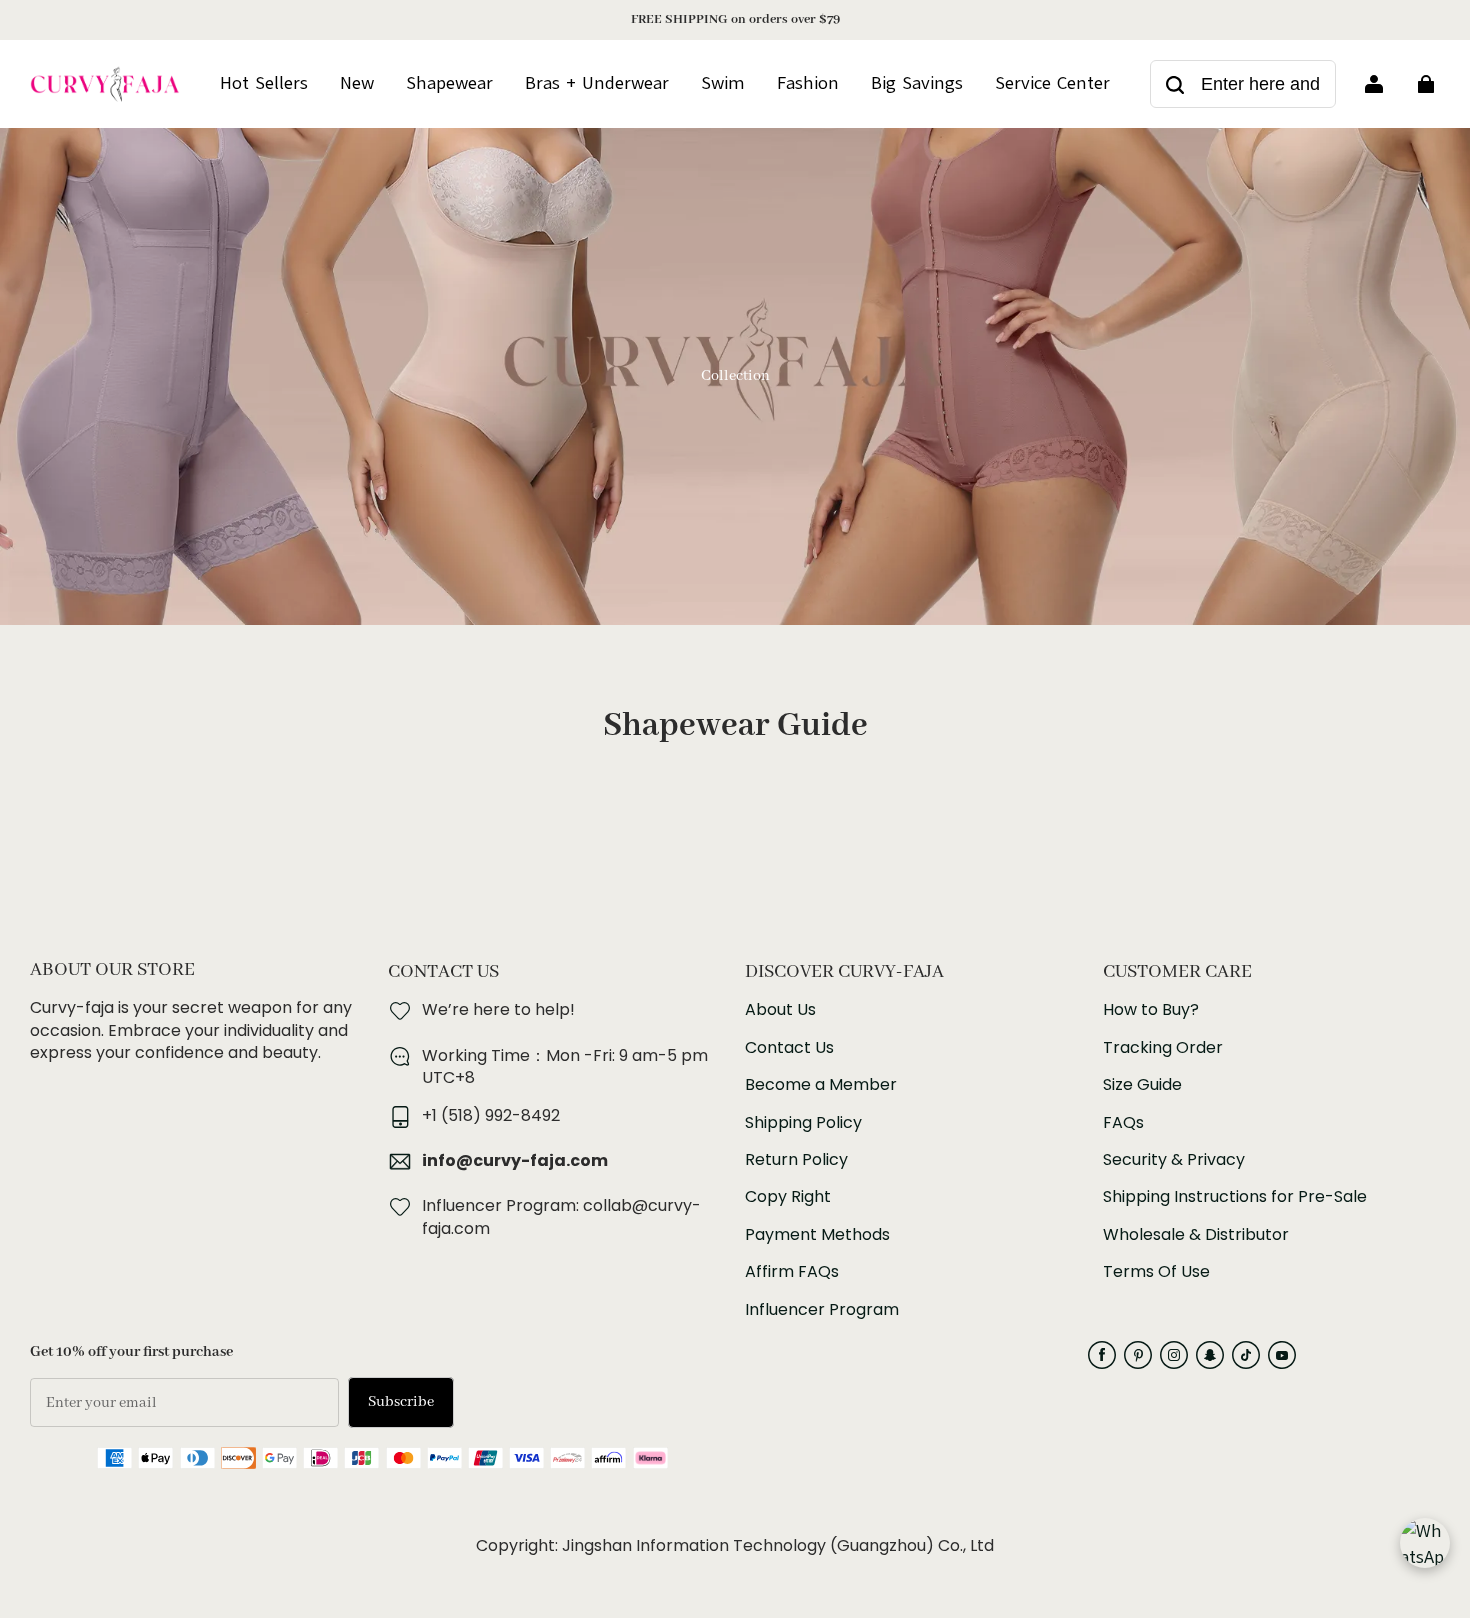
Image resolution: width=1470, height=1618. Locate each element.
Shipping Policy (803, 1123)
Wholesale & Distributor (1196, 1235)
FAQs (1123, 1123)
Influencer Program (822, 1310)
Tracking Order (1163, 1048)
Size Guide (1142, 1085)
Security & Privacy (1174, 1160)
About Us (780, 1010)
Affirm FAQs (792, 1272)
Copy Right (788, 1197)
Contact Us (789, 1048)
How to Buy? (1151, 1010)
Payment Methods (817, 1235)
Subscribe (401, 1402)
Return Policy (796, 1160)
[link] (1052, 84)
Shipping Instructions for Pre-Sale (1235, 1197)
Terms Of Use (1156, 1272)
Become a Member (821, 1085)
